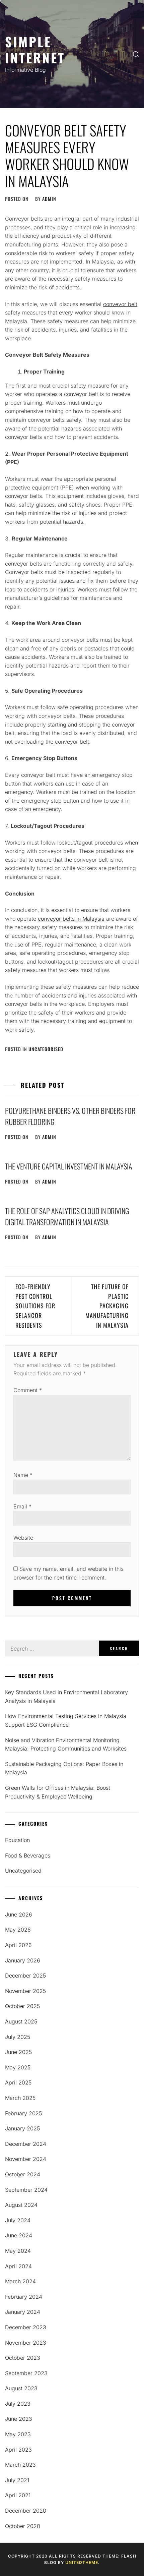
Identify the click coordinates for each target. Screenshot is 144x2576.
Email (22, 1506)
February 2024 (24, 2297)
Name (23, 1475)
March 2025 (20, 2098)
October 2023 (23, 2358)
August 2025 (21, 2021)
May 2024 (18, 2251)
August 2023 (21, 2388)
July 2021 (17, 2480)
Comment (28, 1390)
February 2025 (23, 2113)
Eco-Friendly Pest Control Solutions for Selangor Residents (35, 1306)
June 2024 (19, 2235)
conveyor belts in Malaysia (71, 919)
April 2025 (18, 2082)
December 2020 (26, 2511)
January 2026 (23, 1960)
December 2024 (26, 2144)
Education (17, 1840)
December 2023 (26, 2327)
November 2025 (25, 1991)
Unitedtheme (82, 2562)
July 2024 (18, 2220)
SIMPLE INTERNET (35, 49)
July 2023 (18, 2404)
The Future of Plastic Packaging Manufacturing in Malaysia (107, 1306)
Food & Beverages (28, 1855)
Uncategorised (46, 1049)
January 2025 (22, 2128)
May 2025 (18, 2067)
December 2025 (25, 1976)
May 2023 (18, 2434)
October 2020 (23, 2526)
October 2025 (22, 2006)
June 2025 (18, 2052)
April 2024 (18, 2266)
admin (49, 199)
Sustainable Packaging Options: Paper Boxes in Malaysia (64, 1768)
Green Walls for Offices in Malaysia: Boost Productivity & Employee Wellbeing (58, 1792)
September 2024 (26, 2190)
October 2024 (23, 2174)
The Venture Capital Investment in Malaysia (69, 1166)
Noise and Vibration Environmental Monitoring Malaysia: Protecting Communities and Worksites (66, 1744)
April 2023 (18, 2450)
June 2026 (19, 1914)
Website (23, 1538)
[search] (136, 54)
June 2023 (19, 2419)
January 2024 (23, 2312)
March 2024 (20, 2281)
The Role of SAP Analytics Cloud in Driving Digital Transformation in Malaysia (67, 1216)
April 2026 (18, 1945)
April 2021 (18, 2495)
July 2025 (18, 2037)
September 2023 (26, 2373)
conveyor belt (120, 304)
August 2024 (21, 2205)
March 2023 (20, 2465)
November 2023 (26, 2343)
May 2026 (18, 1930)
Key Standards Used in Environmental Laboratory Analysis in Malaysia (66, 1697)
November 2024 (26, 2159)
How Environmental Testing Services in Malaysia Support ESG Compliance (66, 1720)
